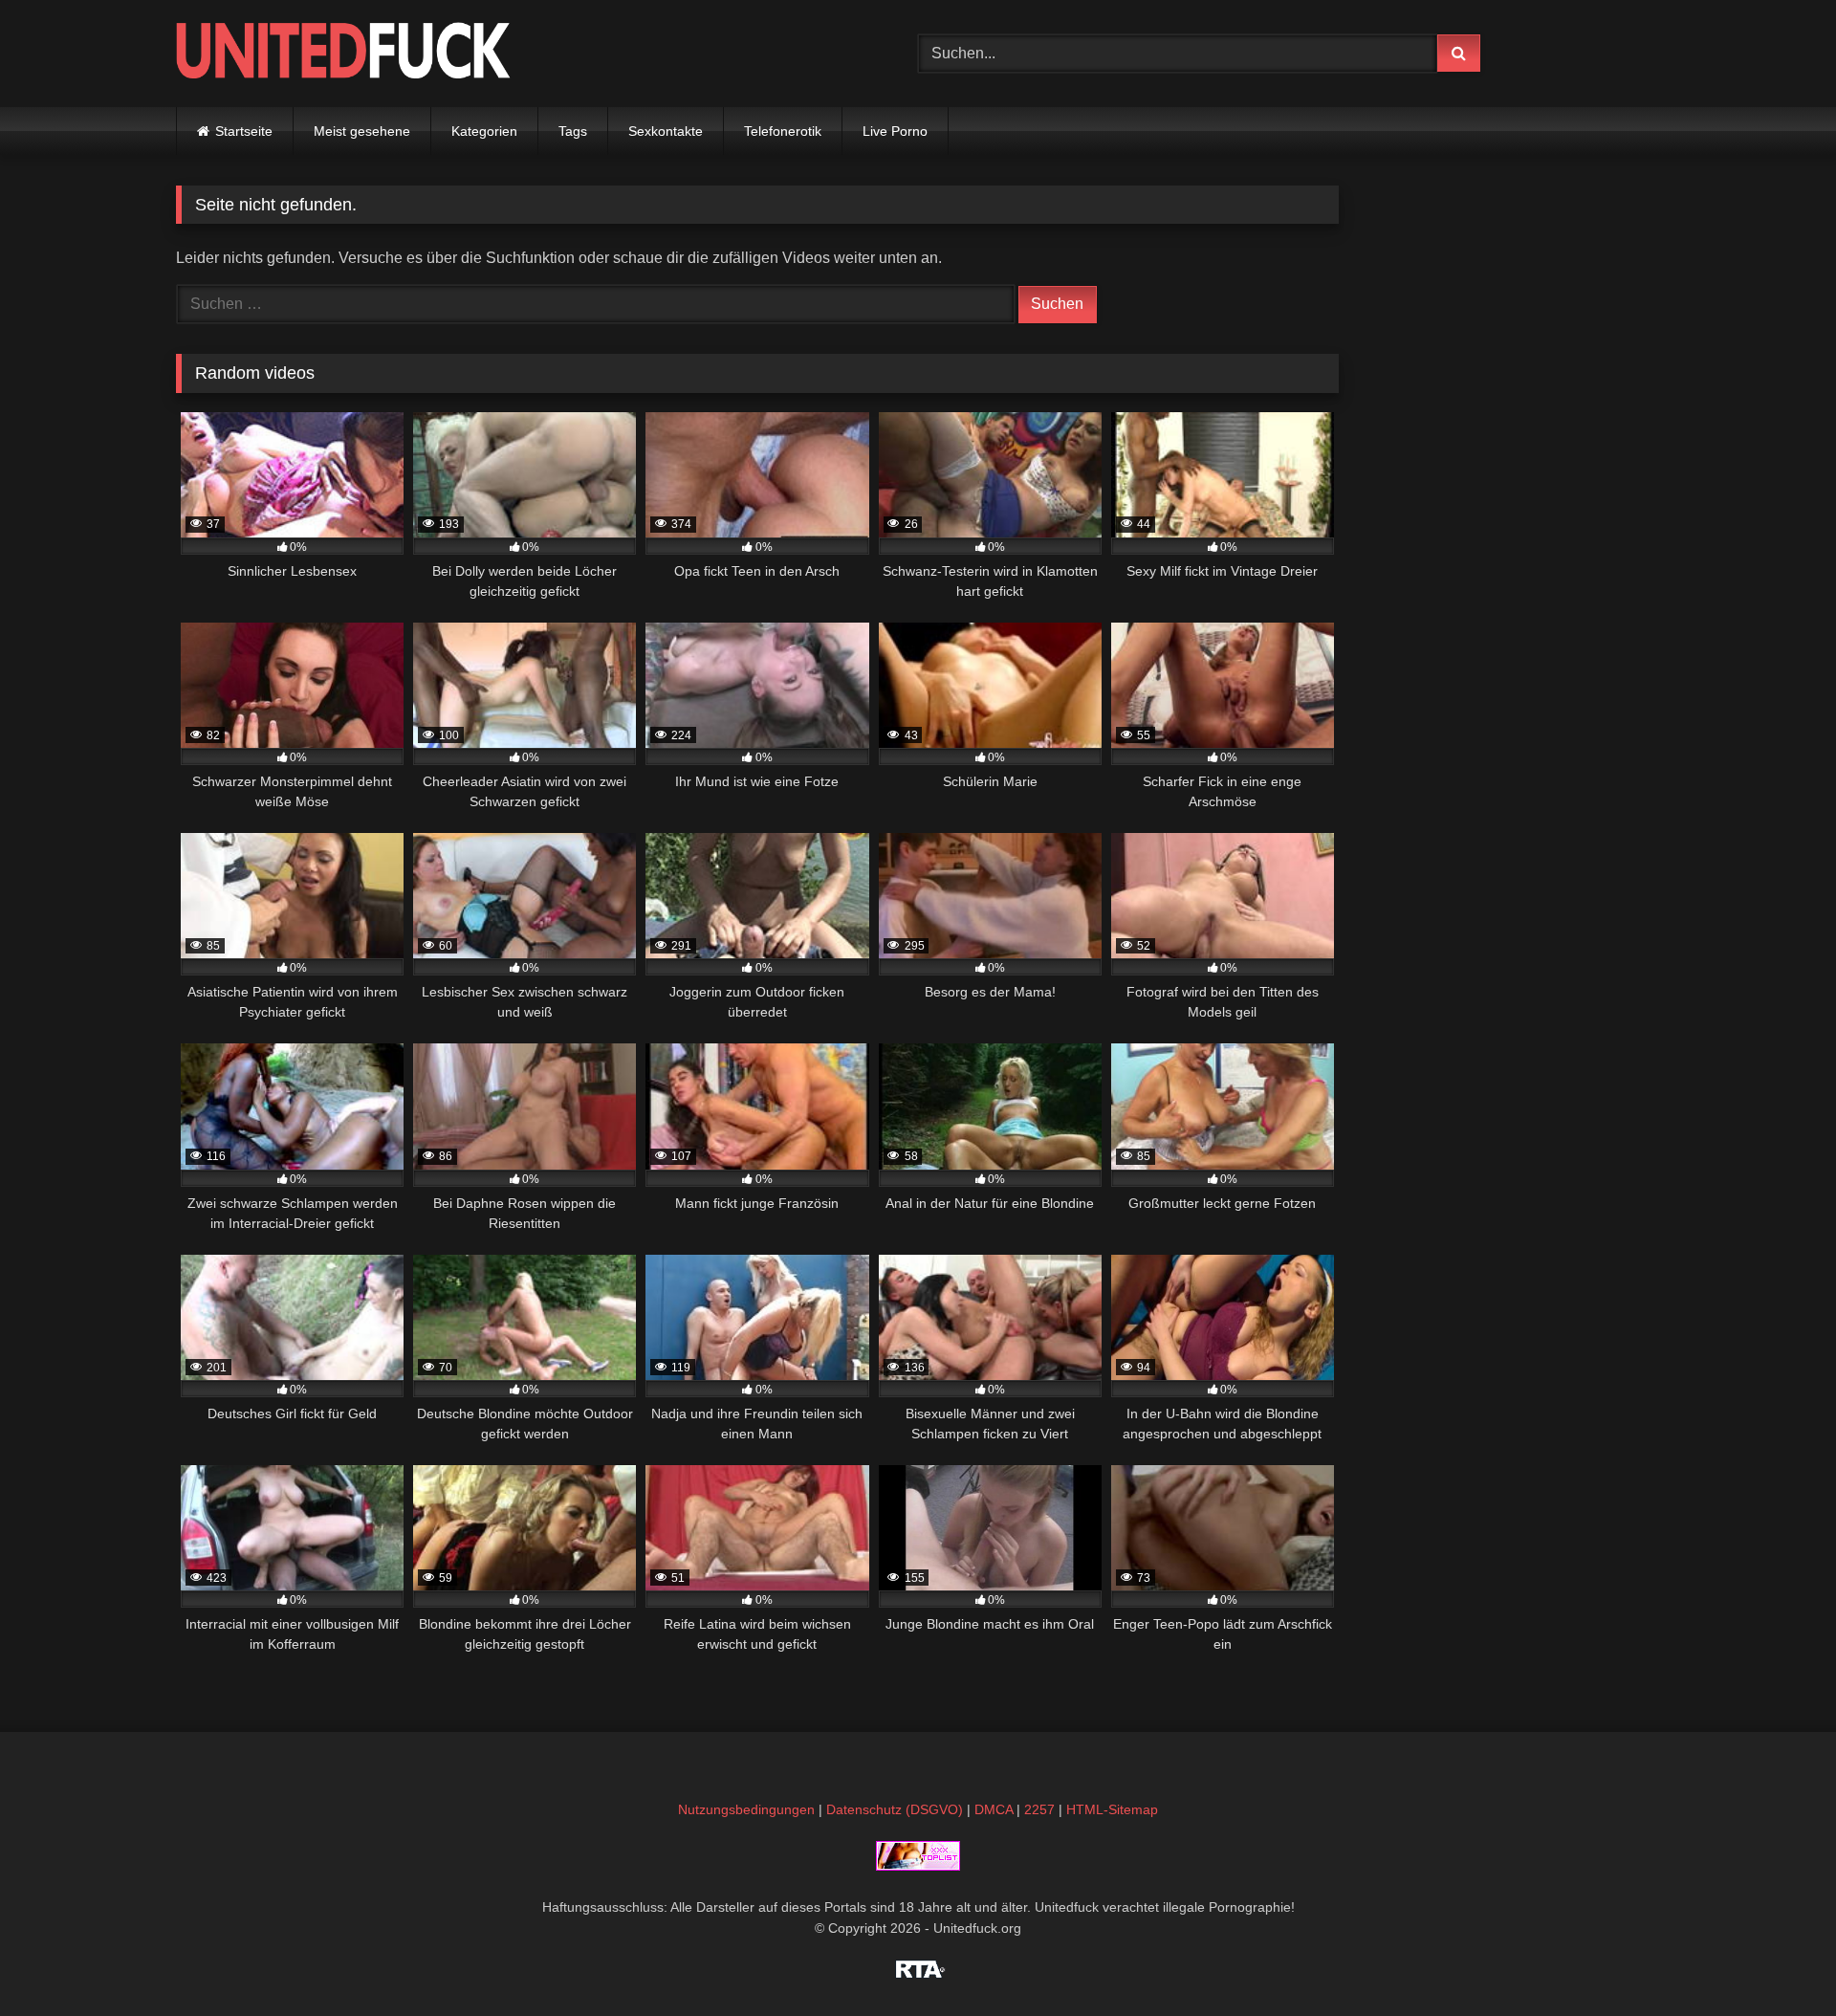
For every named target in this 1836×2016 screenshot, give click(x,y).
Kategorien (484, 131)
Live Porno (895, 131)
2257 (1039, 1809)
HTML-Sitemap (1112, 1809)
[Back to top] (1777, 1959)
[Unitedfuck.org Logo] (343, 53)
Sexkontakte (666, 131)
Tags (573, 131)
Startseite (244, 131)
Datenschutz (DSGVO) (895, 1809)
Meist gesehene (362, 131)
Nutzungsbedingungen (746, 1809)
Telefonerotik (783, 131)
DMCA (994, 1809)
